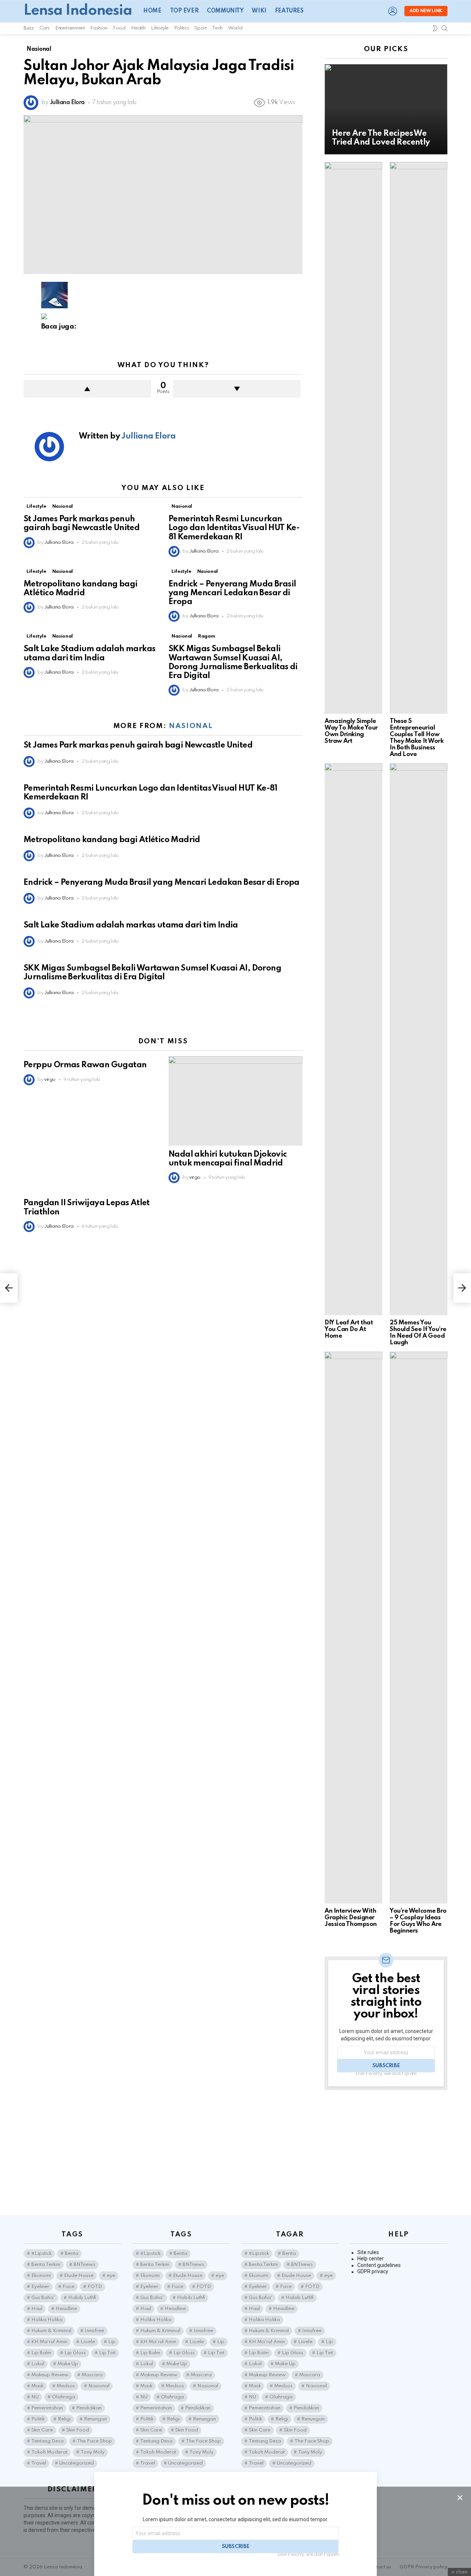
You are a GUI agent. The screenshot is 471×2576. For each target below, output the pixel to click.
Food (119, 28)
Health (138, 28)
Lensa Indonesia (78, 11)
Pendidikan (89, 2408)
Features (289, 11)
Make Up (68, 2364)
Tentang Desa (47, 2441)
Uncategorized (77, 2463)
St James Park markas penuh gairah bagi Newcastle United (138, 745)
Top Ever (184, 11)
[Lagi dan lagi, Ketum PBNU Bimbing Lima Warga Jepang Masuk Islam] (9, 1288)
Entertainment (70, 28)
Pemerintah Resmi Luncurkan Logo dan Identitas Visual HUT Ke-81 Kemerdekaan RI (234, 528)
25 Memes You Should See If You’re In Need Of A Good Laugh (418, 1333)
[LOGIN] (393, 11)
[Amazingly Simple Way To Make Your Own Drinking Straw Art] (353, 438)
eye (111, 2276)
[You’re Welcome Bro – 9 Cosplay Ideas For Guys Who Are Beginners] (419, 1628)
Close (460, 2498)
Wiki (259, 11)
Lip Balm (41, 2353)
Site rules (368, 2252)
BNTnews (84, 2265)
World (235, 28)
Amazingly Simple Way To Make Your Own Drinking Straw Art (351, 731)
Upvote (87, 389)
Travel (39, 2463)
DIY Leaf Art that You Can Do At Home (349, 1329)
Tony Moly (93, 2452)
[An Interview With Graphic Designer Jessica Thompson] (353, 1628)
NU (35, 2397)
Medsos (66, 2386)
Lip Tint (107, 2353)
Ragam (206, 636)
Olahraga (63, 2397)
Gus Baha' (43, 2298)
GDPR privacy (373, 2271)
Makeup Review (50, 2375)
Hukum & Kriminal (51, 2331)
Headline (66, 2309)
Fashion (99, 28)
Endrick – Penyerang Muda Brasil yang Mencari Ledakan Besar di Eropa (232, 593)
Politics (181, 28)
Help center (371, 2259)
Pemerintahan (47, 2408)
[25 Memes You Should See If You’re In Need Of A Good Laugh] (419, 1039)
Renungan (95, 2419)
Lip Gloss (75, 2353)
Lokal (38, 2364)
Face (68, 2287)
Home (152, 11)
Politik (38, 2419)
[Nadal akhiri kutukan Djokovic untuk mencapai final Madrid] (235, 1101)
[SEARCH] (445, 28)
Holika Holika (47, 2320)
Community (225, 11)
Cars (45, 28)
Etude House (79, 2276)
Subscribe (386, 2066)
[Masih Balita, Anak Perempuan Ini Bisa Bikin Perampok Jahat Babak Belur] (462, 1288)
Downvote (237, 389)
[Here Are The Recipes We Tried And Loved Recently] (386, 109)
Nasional (63, 506)
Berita (72, 2254)
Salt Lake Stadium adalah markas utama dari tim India (131, 925)
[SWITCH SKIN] (435, 28)
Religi (64, 2419)
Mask (37, 2386)
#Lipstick (41, 2254)
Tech (217, 28)
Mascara (92, 2375)
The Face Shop (94, 2441)
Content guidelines (379, 2265)
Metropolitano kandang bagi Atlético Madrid (112, 840)
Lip (112, 2342)
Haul (37, 2309)
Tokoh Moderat (49, 2452)
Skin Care (42, 2430)
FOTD (95, 2287)
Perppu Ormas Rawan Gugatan (85, 1065)
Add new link (426, 11)
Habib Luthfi (82, 2298)
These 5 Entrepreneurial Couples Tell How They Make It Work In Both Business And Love (417, 738)
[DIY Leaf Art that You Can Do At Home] (353, 1039)
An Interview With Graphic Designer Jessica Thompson (351, 1918)
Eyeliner (40, 2287)
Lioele (88, 2342)
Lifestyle (160, 28)
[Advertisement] (386, 2153)
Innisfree (94, 2331)
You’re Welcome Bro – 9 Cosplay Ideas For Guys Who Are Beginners (418, 1921)
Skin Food (78, 2430)
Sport (200, 28)
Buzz (29, 28)
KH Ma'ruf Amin (49, 2342)
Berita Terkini (46, 2265)
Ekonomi (41, 2276)
